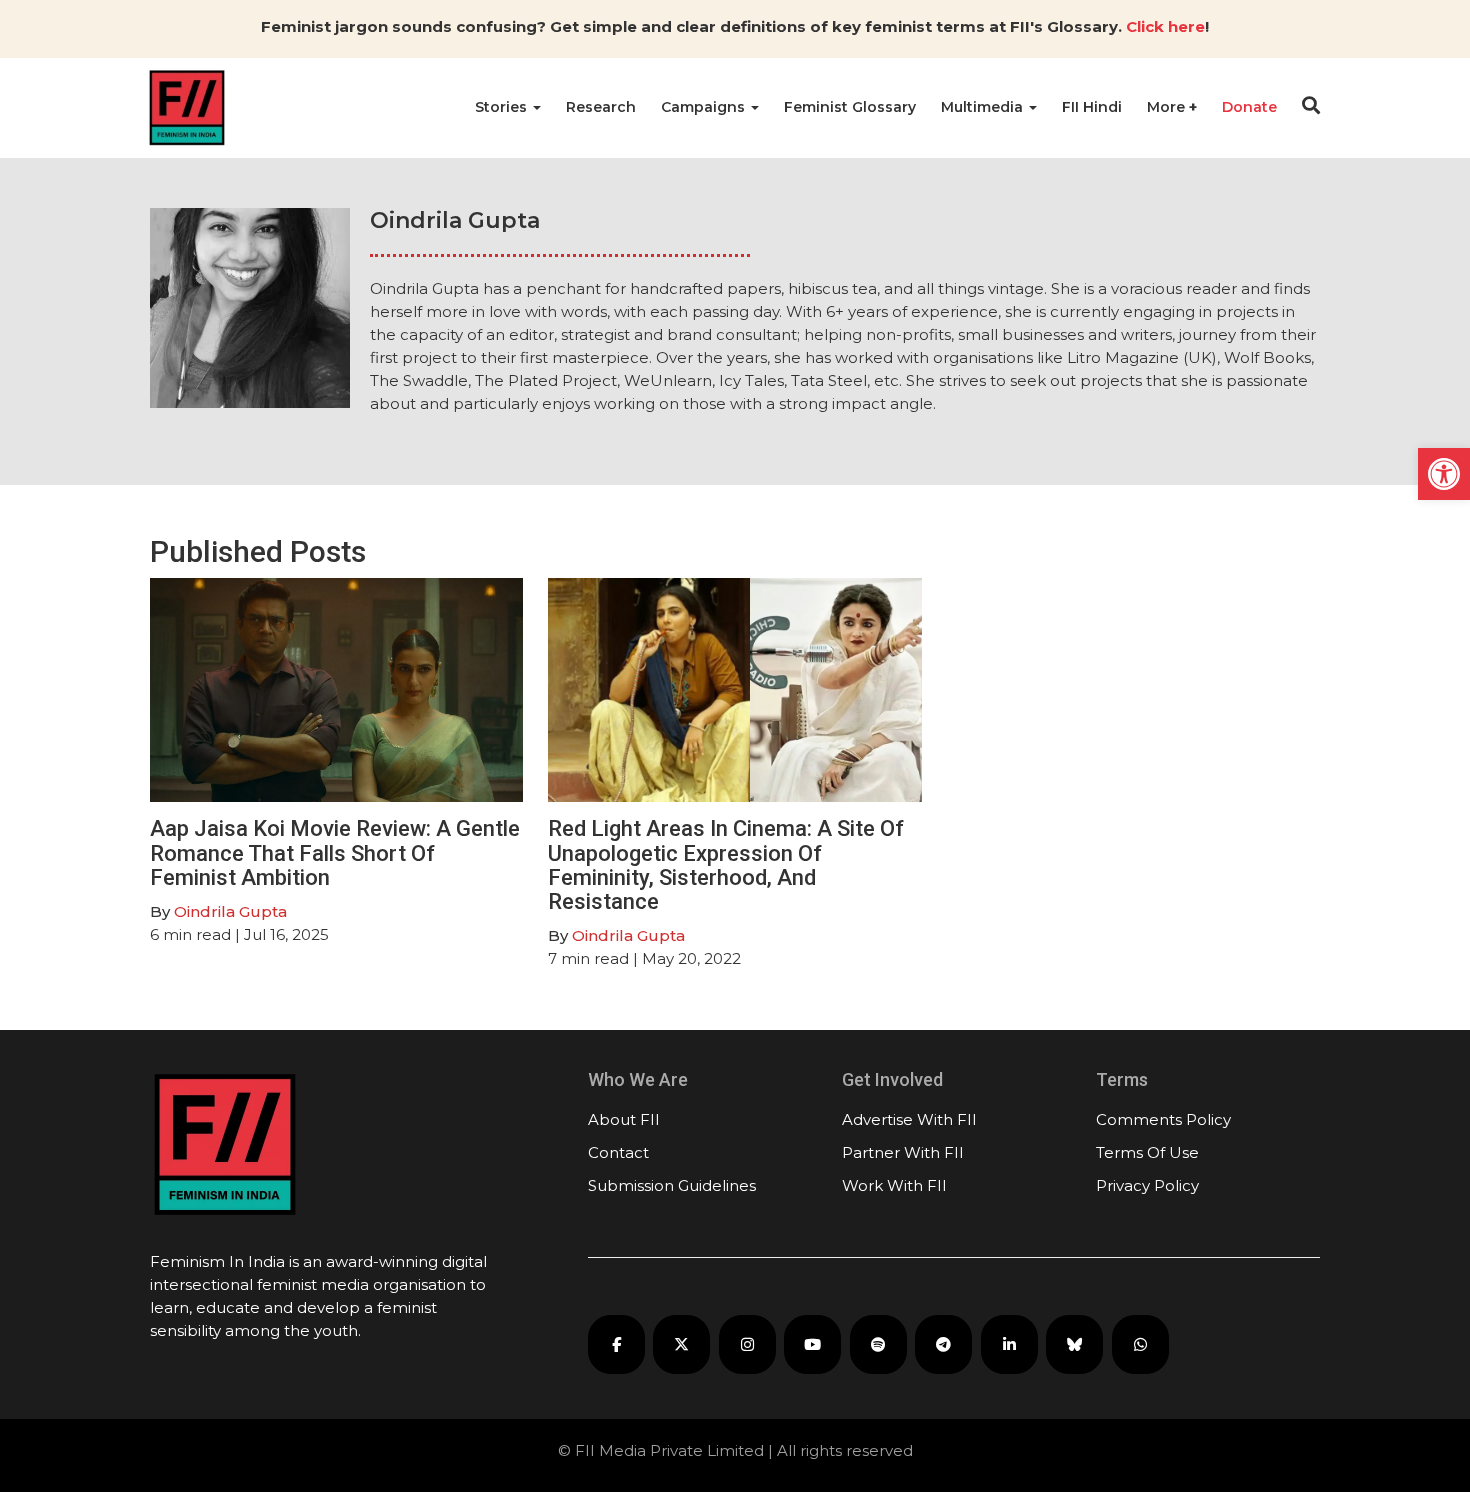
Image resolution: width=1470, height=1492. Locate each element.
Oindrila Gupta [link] (230, 911)
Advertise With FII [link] (909, 1119)
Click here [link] (1165, 26)
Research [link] (601, 107)
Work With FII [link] (894, 1185)
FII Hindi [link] (1092, 107)
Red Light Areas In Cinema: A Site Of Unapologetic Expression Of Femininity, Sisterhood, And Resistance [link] (726, 865)
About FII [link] (624, 1119)
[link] (1444, 474)
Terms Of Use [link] (1147, 1152)
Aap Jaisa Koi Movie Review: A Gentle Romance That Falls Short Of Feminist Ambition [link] (335, 852)
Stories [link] (503, 107)
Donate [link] (1249, 107)
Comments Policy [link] (1163, 1119)
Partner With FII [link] (903, 1152)
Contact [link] (618, 1152)
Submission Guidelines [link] (672, 1185)
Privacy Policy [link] (1147, 1185)
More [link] (1168, 107)
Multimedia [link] (984, 107)
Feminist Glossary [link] (850, 107)
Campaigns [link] (705, 107)
